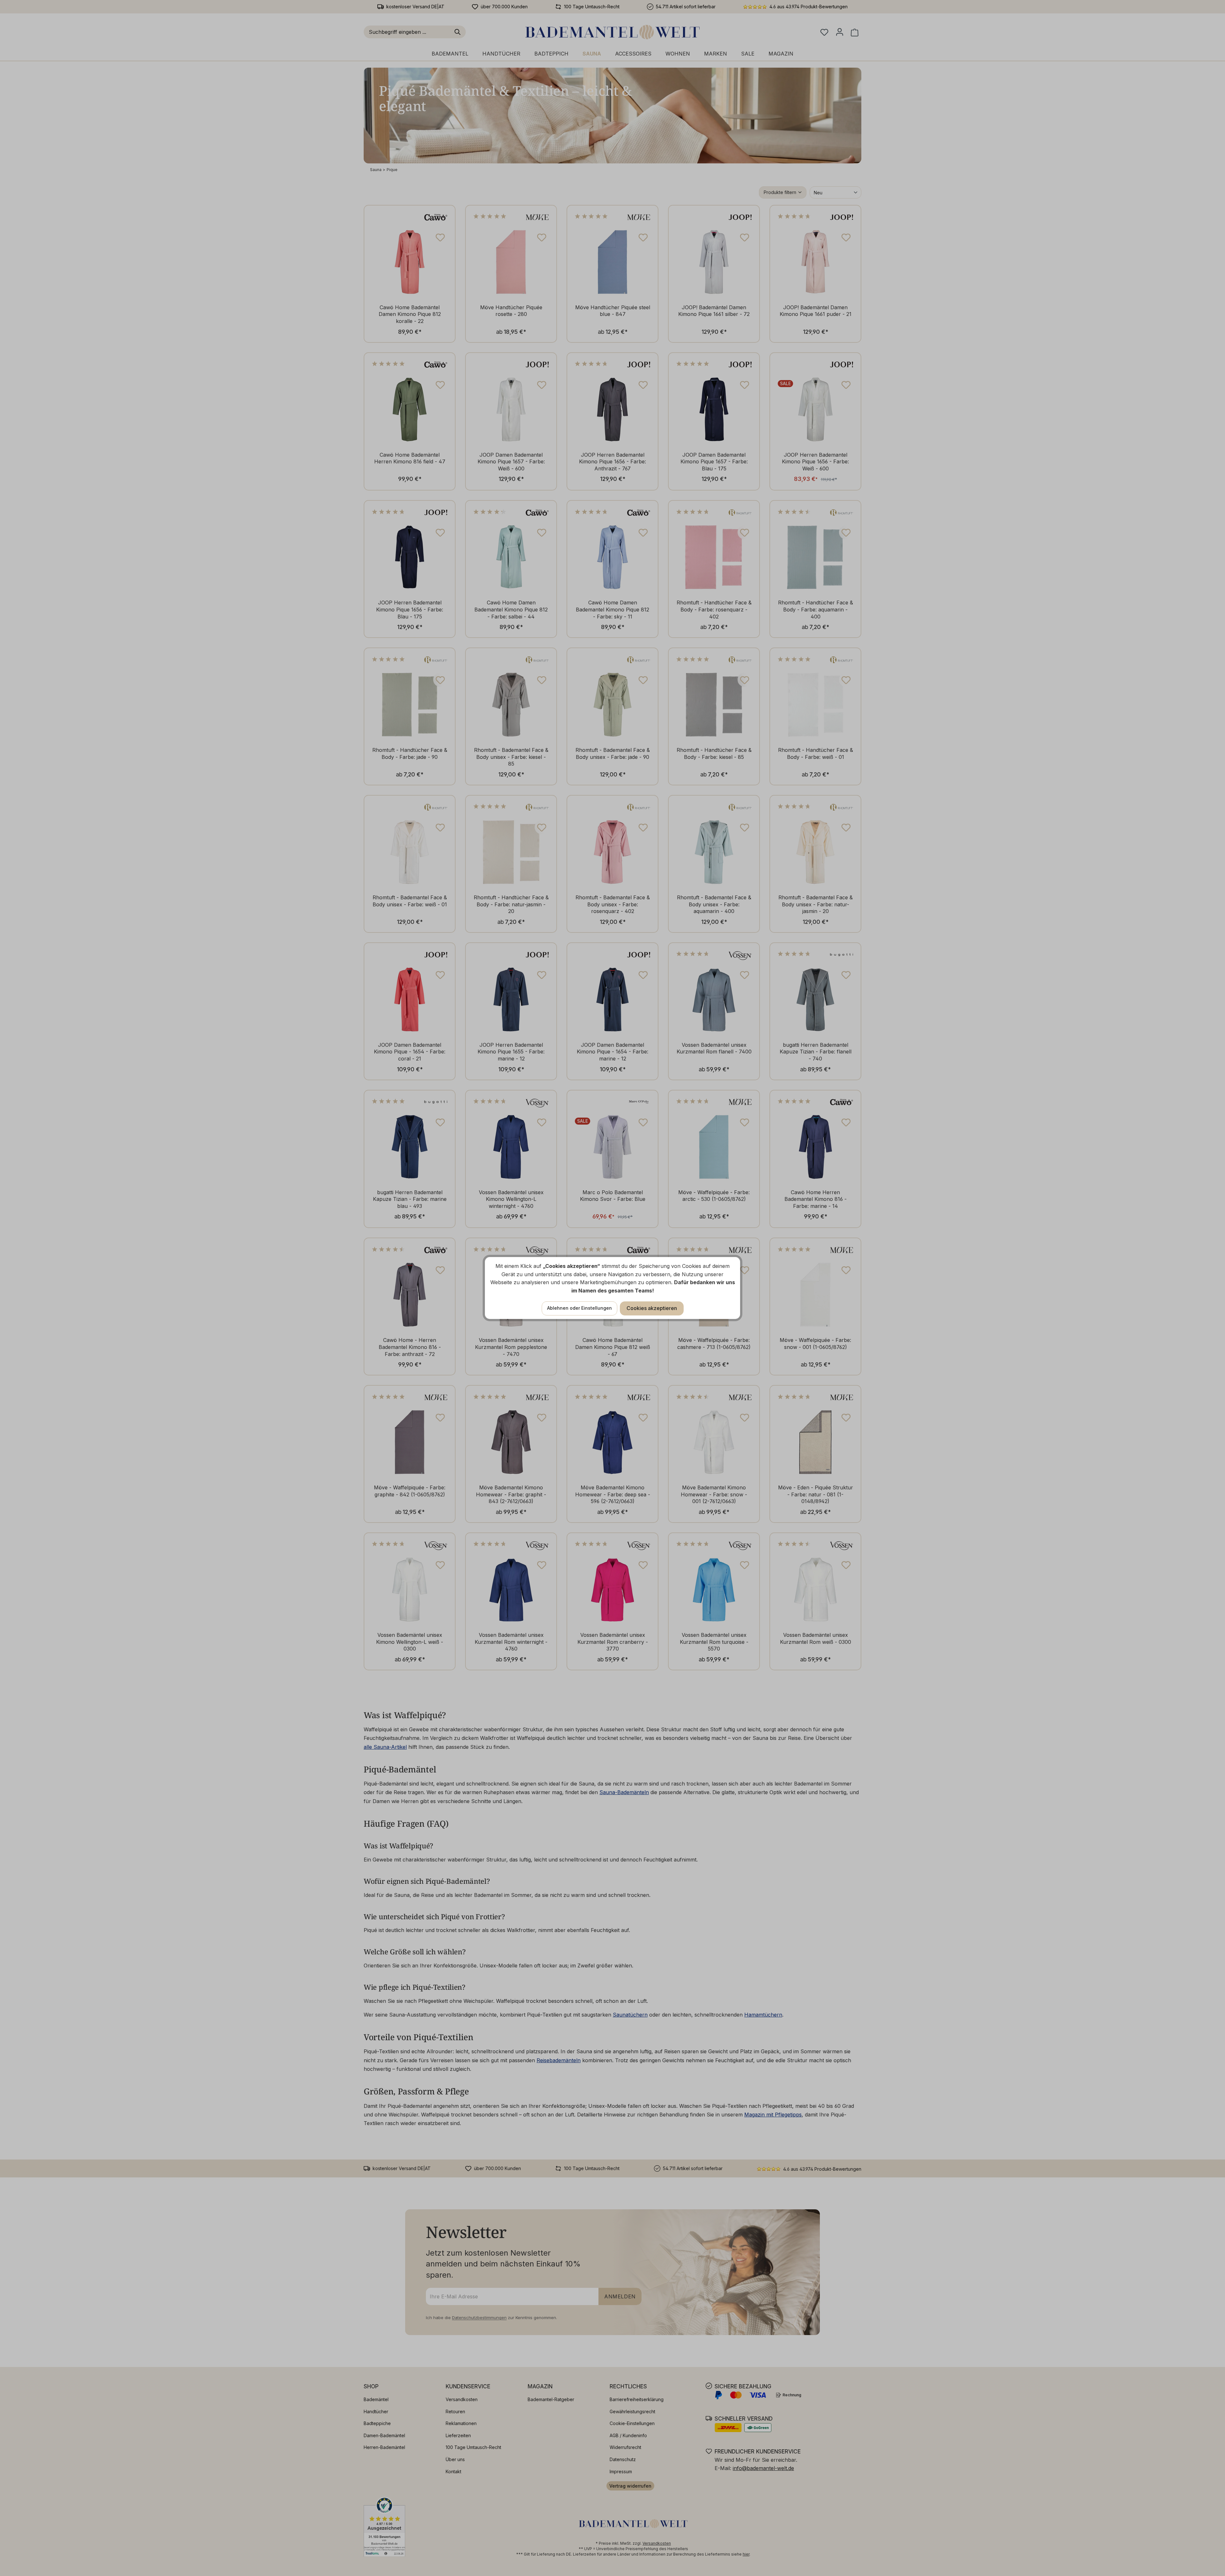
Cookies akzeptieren (652, 1308)
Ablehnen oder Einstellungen (579, 1308)
